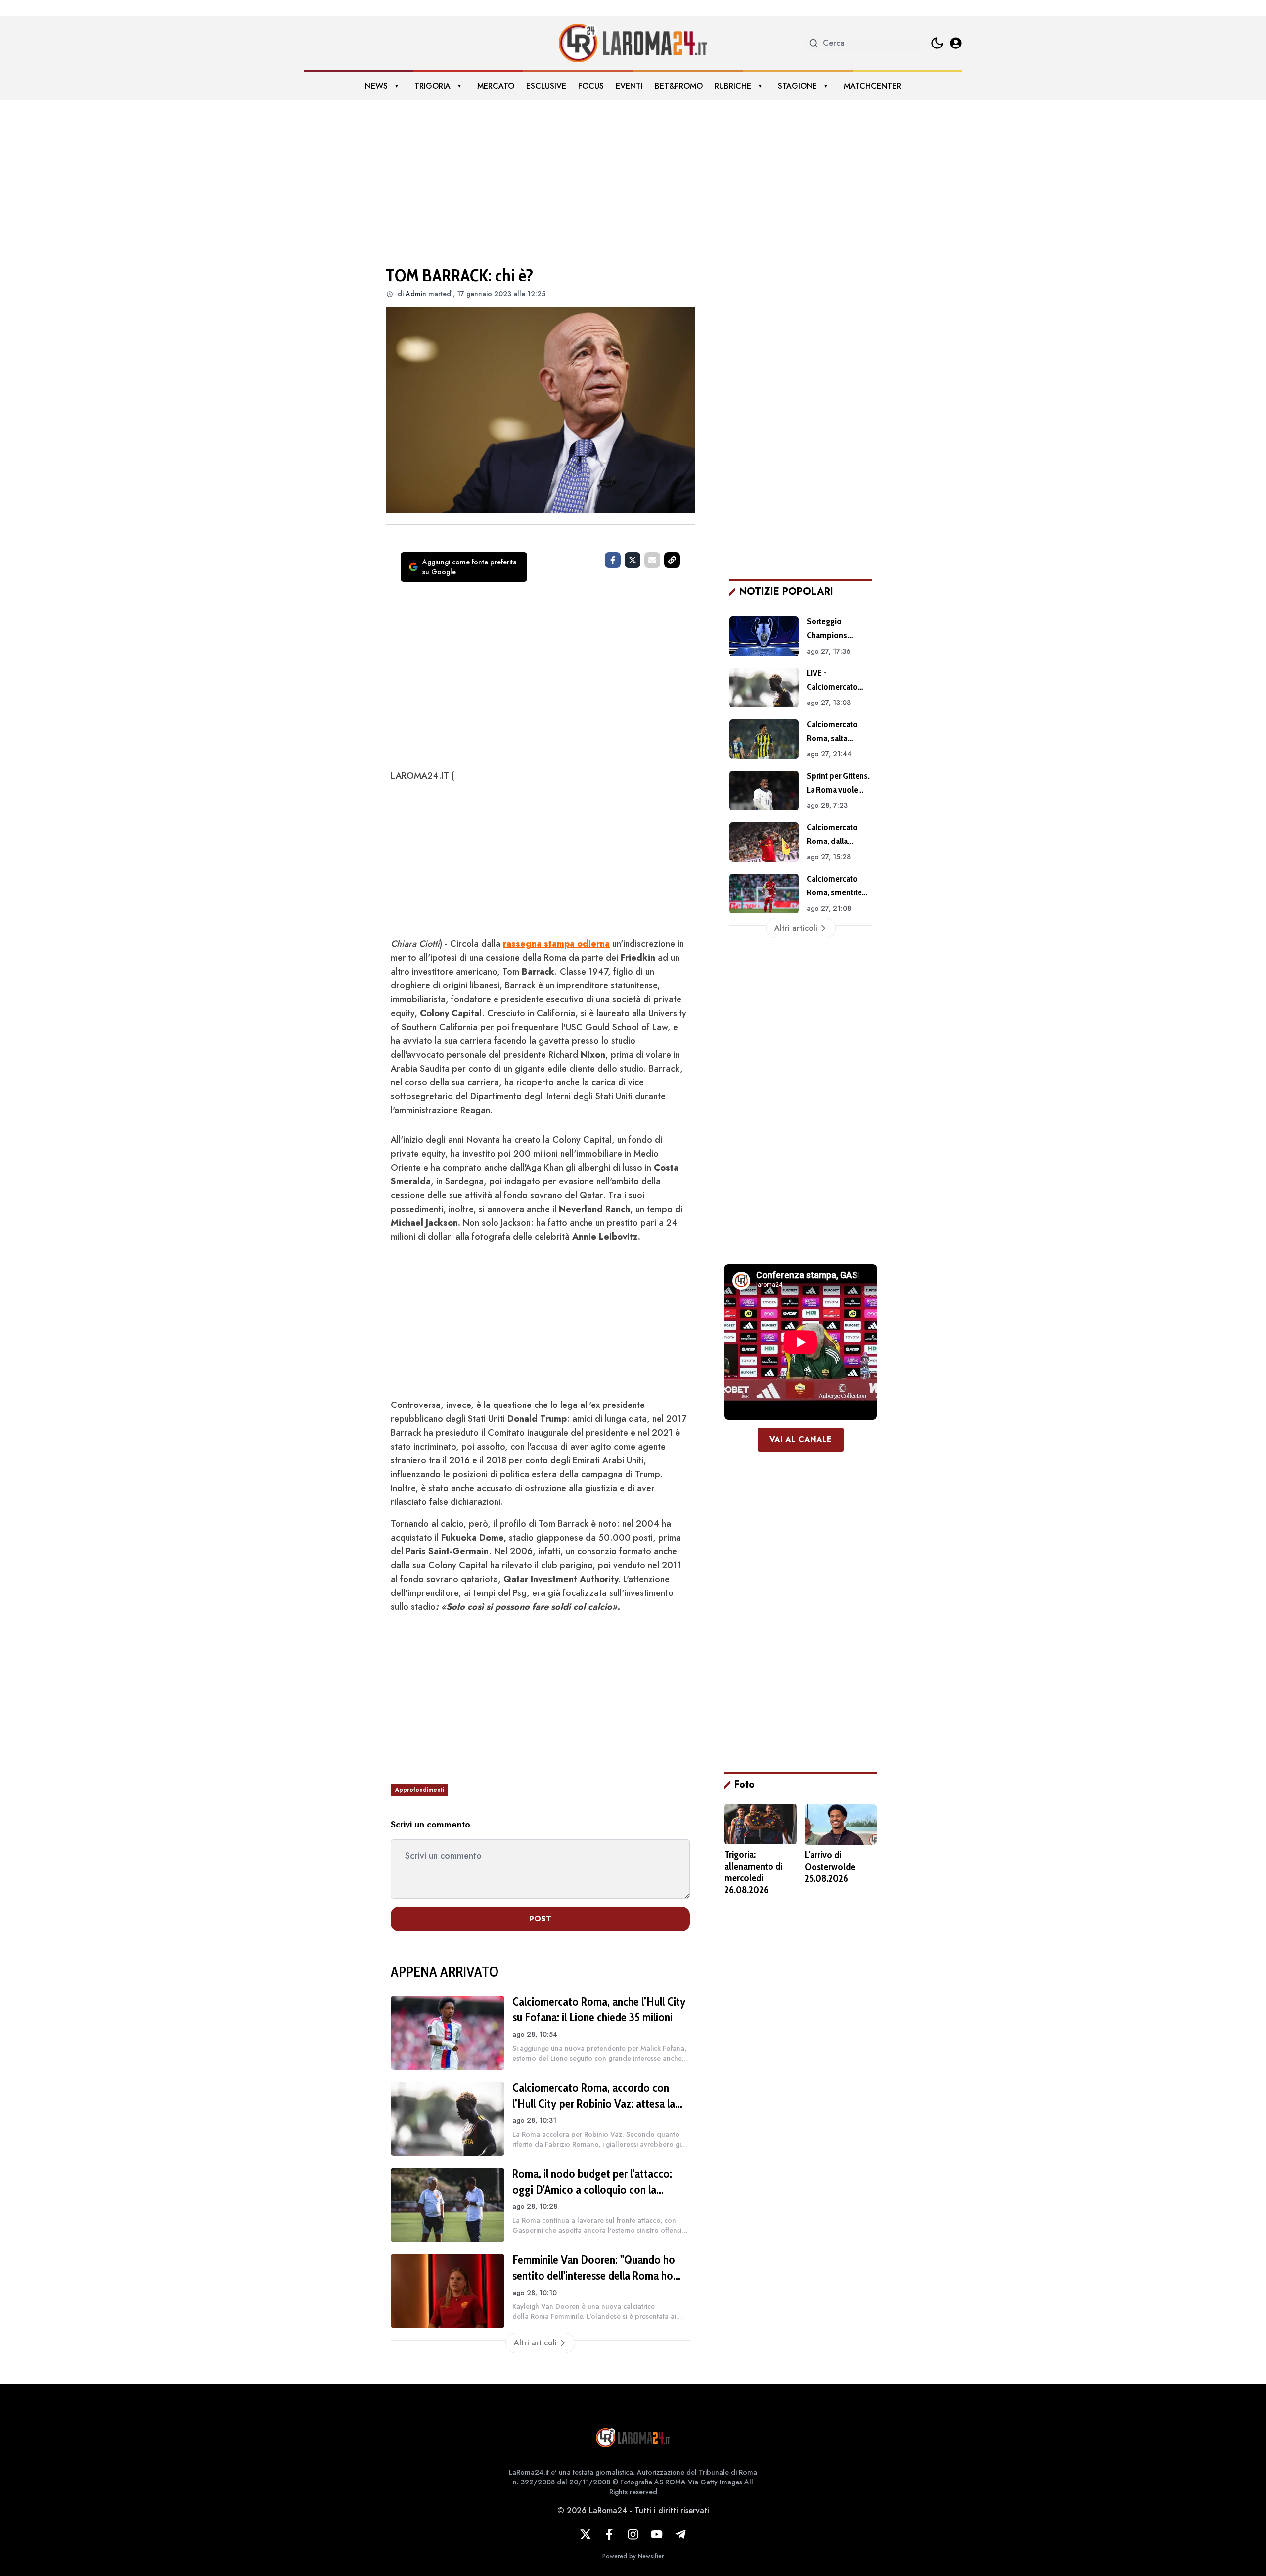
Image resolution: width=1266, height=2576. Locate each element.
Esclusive (546, 86)
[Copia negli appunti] (672, 560)
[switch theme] (937, 43)
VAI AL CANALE (801, 1439)
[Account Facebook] (609, 2534)
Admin (416, 294)
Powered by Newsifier (633, 2556)
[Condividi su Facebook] (613, 560)
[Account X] (586, 2534)
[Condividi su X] (633, 560)
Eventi (629, 86)
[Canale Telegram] (680, 2534)
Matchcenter (872, 86)
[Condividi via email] (652, 560)
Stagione (797, 86)
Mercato (496, 86)
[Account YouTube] (657, 2534)
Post (540, 1919)
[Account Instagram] (633, 2534)
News (376, 86)
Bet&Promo (679, 86)
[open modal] (956, 43)
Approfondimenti (419, 1790)
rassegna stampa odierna (556, 944)
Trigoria (432, 86)
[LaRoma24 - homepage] (633, 43)
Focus (591, 86)
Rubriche (733, 86)
